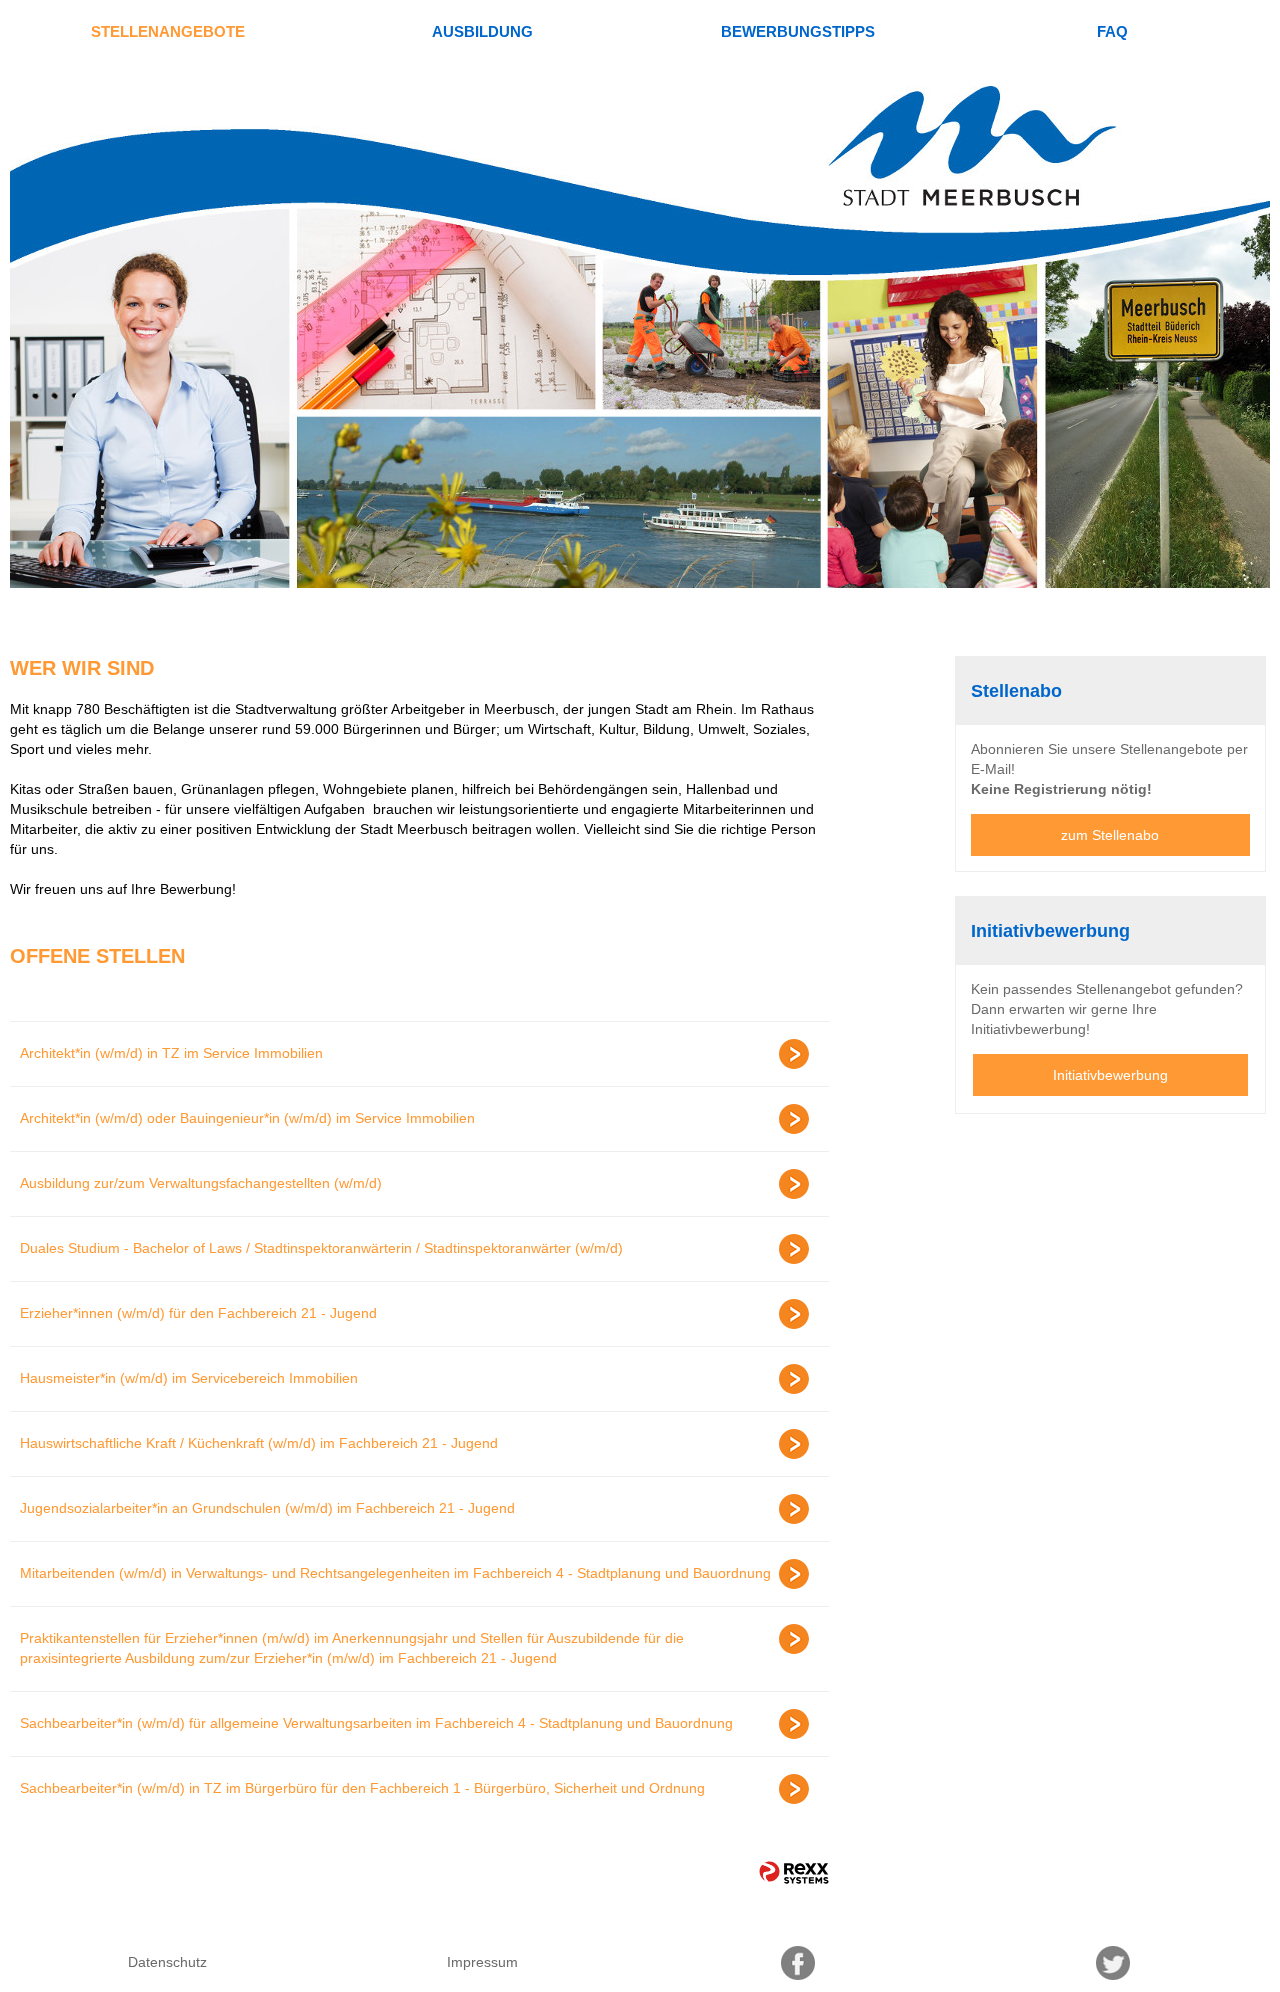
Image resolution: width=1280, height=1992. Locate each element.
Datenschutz (167, 1962)
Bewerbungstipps (798, 31)
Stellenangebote (168, 31)
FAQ (1112, 31)
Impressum (482, 1962)
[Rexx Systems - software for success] (794, 1872)
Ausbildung (482, 31)
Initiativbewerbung (1110, 1075)
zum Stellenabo (1110, 835)
